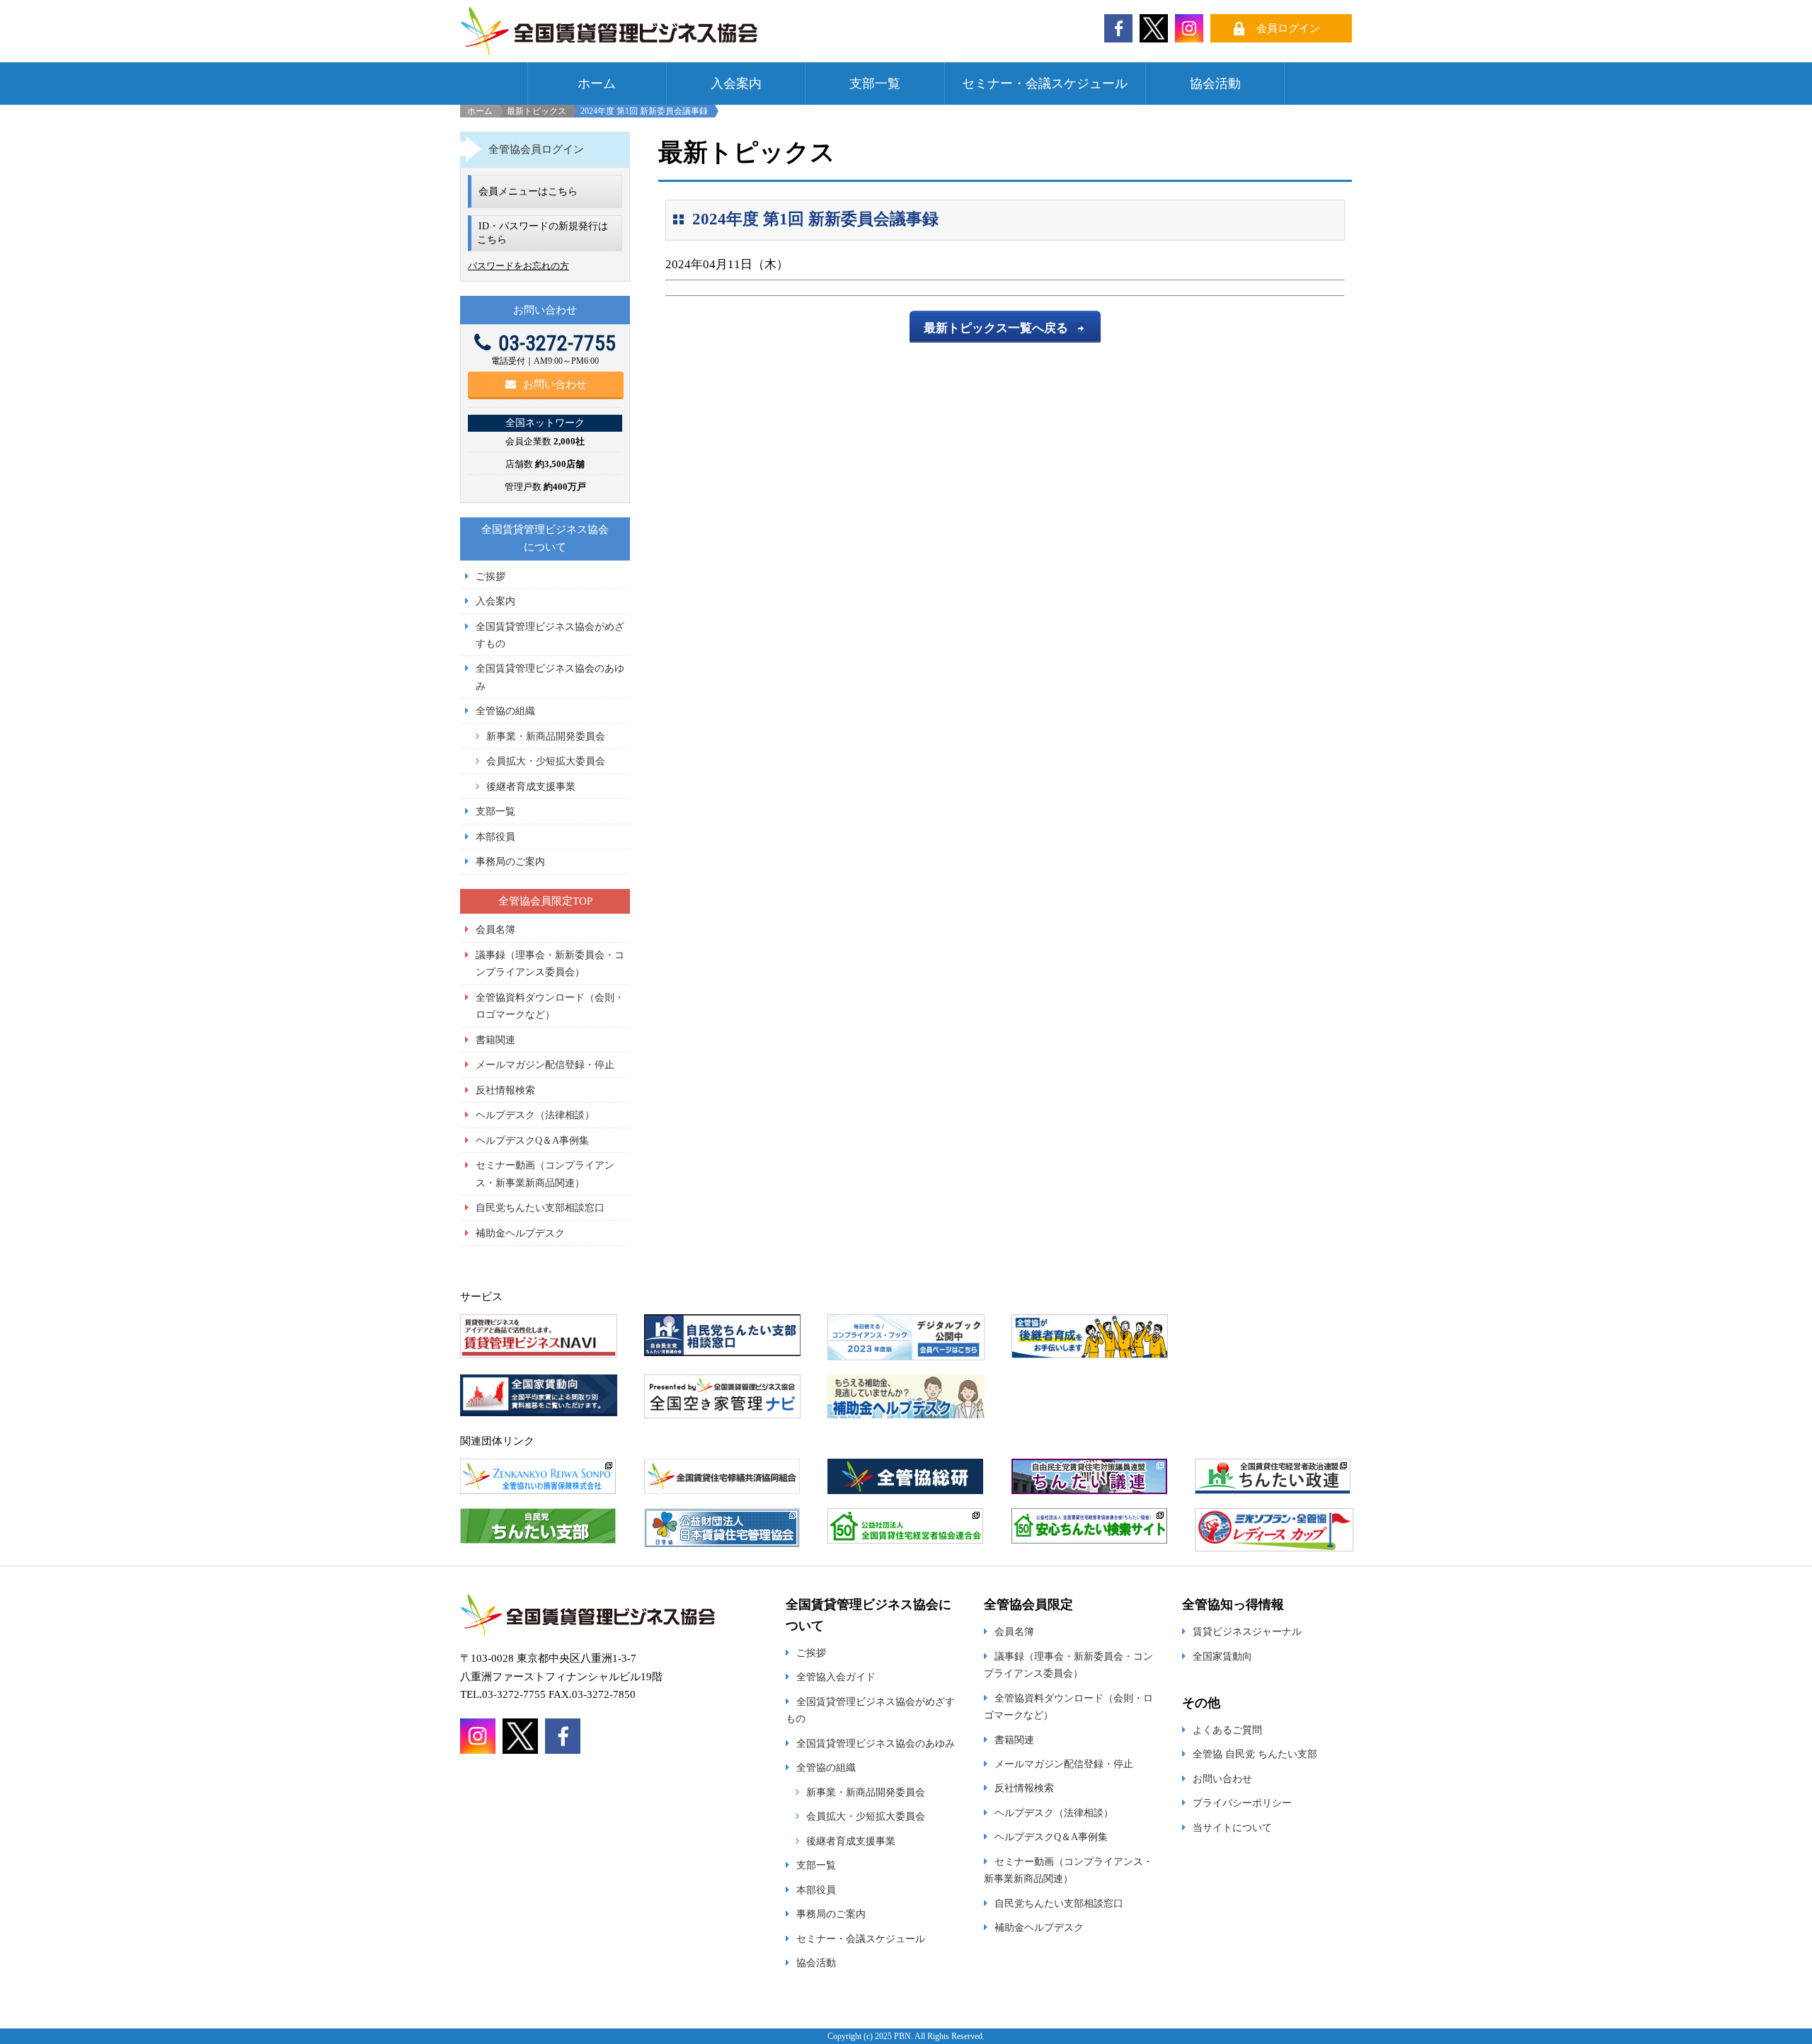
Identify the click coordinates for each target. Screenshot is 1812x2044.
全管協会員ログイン (536, 149)
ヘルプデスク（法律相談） (535, 1115)
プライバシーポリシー (1242, 1803)
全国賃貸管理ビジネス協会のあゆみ (876, 1743)
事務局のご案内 (510, 861)
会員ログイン (1288, 28)
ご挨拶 (491, 576)
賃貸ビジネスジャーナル (1247, 1631)
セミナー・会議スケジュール (1045, 84)
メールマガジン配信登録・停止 (545, 1064)
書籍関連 (495, 1040)
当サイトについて (1232, 1827)
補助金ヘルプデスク (520, 1233)
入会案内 (736, 84)
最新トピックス (537, 111)
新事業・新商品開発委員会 (546, 736)
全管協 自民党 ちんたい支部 (1255, 1754)
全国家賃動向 (1222, 1656)
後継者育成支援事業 (531, 786)
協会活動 (1215, 84)
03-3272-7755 (557, 343)
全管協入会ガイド (836, 1677)
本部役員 (495, 837)
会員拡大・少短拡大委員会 (546, 761)
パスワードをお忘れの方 (518, 266)
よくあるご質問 (1227, 1730)
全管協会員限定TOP (545, 901)
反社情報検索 (505, 1090)
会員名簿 (495, 929)
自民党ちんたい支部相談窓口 (540, 1207)
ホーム (597, 84)
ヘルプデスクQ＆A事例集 (532, 1140)
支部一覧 (875, 84)
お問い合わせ (555, 384)
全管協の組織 (505, 711)
